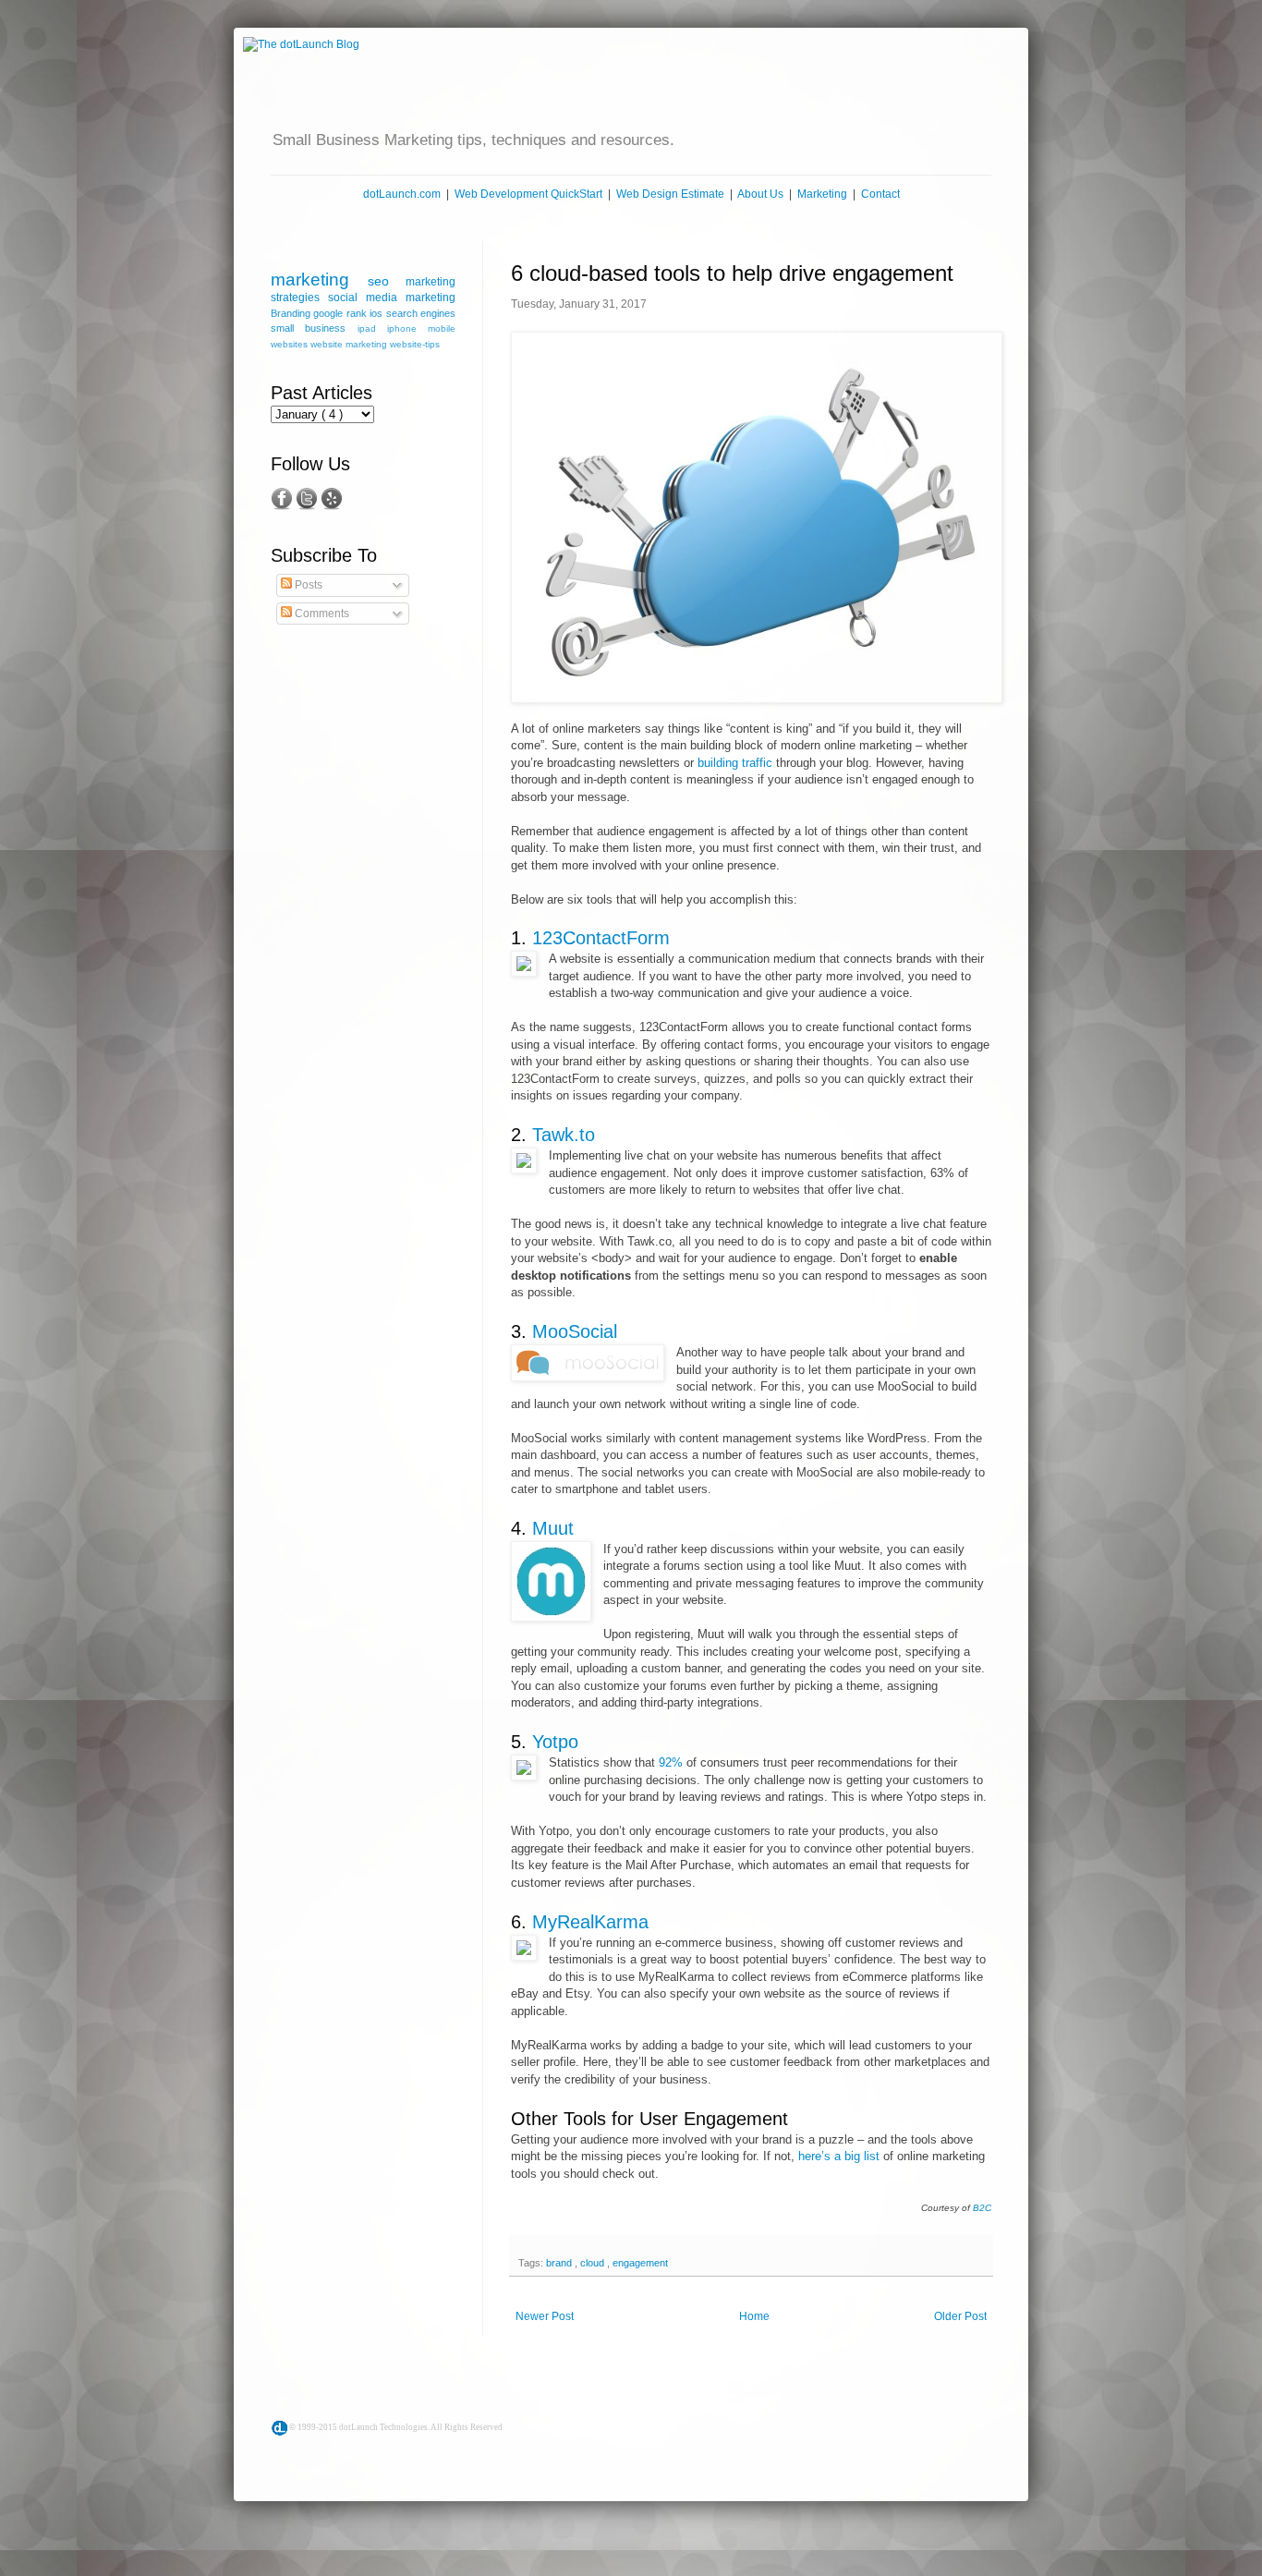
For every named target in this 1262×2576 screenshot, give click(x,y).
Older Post (960, 2316)
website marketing (350, 344)
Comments (321, 614)
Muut (553, 1528)
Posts (307, 585)
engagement (640, 2263)
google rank (341, 313)
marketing (319, 279)
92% (671, 1762)
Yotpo (555, 1742)
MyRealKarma (590, 1922)
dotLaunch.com (402, 194)
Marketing (822, 194)
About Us (760, 194)
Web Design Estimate (670, 194)
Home (754, 2316)
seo (387, 281)
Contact (880, 194)
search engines (421, 313)
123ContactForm (601, 938)
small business (314, 328)
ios (377, 313)
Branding (292, 313)
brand (560, 2263)
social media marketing (392, 298)
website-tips (415, 344)
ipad (372, 328)
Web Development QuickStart (528, 194)
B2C (982, 2208)
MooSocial (575, 1331)
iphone (407, 328)
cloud (594, 2263)
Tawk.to (564, 1135)
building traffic (735, 763)
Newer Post (545, 2316)
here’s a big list (839, 2156)
